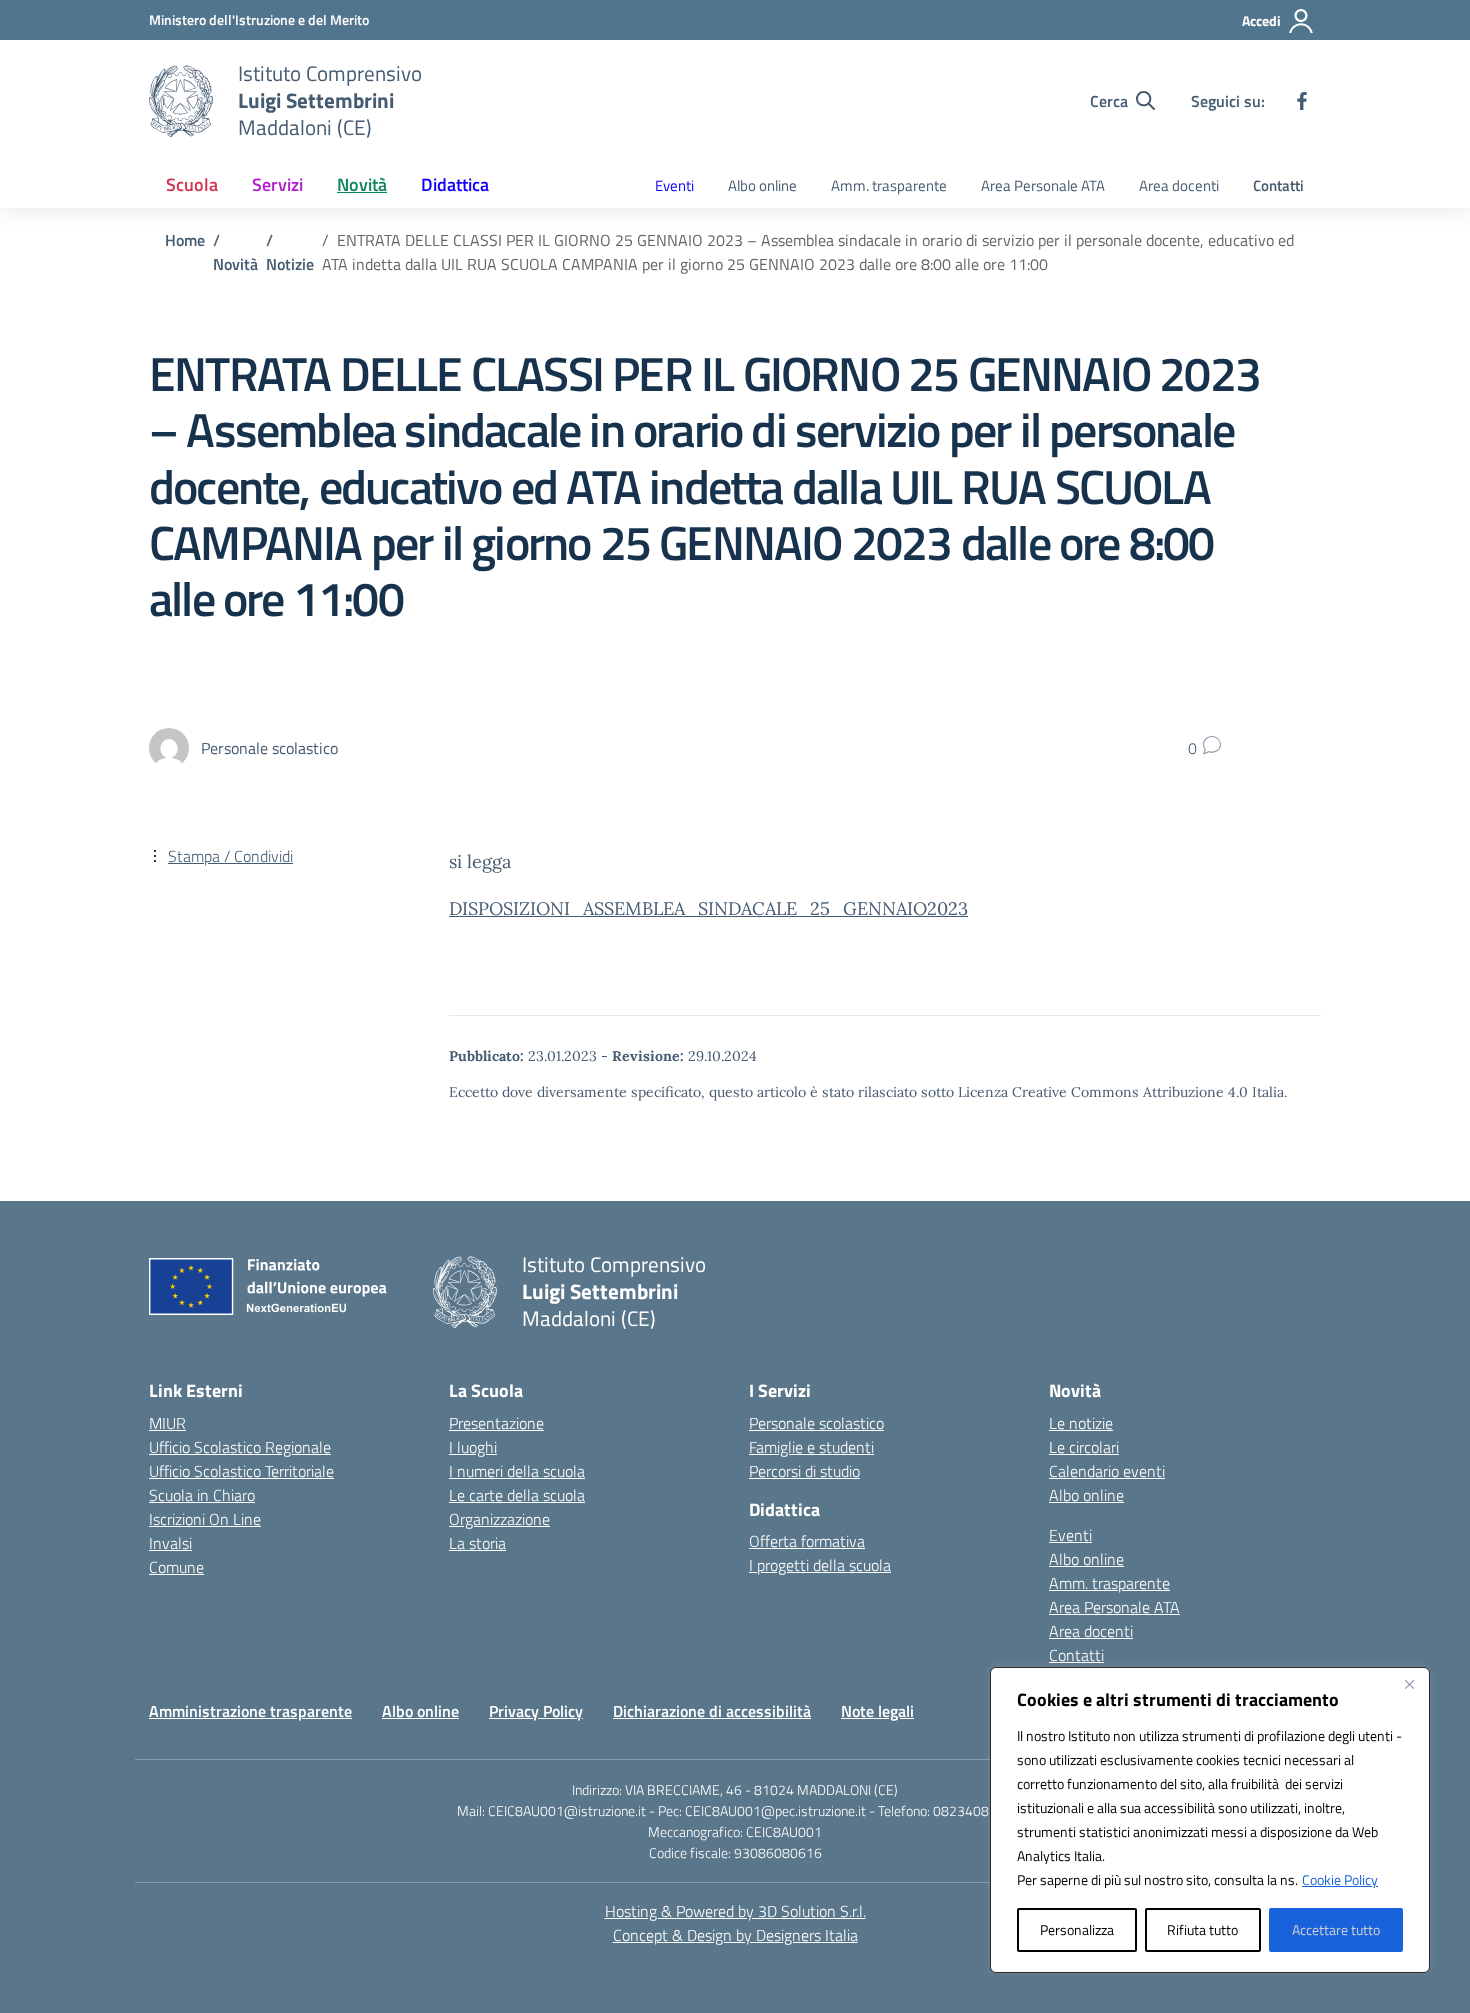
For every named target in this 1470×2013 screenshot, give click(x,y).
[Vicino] (1409, 1684)
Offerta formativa (807, 1541)
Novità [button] (362, 184)
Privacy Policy (536, 1711)
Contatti (1278, 185)
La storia (477, 1543)
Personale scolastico (816, 1423)
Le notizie (1081, 1423)
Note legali (877, 1711)
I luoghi (473, 1447)
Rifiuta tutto (1202, 1929)
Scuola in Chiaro (202, 1495)
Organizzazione (499, 1519)
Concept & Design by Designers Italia (735, 1935)
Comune (176, 1567)
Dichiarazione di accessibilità (712, 1711)
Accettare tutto (1336, 1929)
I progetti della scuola (820, 1565)
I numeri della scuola (517, 1471)
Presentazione (496, 1423)
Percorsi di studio (804, 1471)
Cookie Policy (1340, 1879)
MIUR (167, 1423)
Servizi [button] (277, 184)
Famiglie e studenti (811, 1447)
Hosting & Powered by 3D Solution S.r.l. (735, 1911)
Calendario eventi (1107, 1471)
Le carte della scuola (517, 1495)
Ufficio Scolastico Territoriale (241, 1471)
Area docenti (1179, 185)
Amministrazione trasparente (250, 1711)
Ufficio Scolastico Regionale (240, 1447)
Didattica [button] (455, 184)
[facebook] (1302, 101)
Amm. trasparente (889, 185)
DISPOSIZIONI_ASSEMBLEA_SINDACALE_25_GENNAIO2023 (708, 908)
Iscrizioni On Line (205, 1519)
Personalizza (1077, 1929)
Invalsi (170, 1543)
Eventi (674, 185)
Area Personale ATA (1043, 185)
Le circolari (1084, 1447)
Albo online (762, 185)
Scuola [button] (192, 184)
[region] (1210, 1820)
